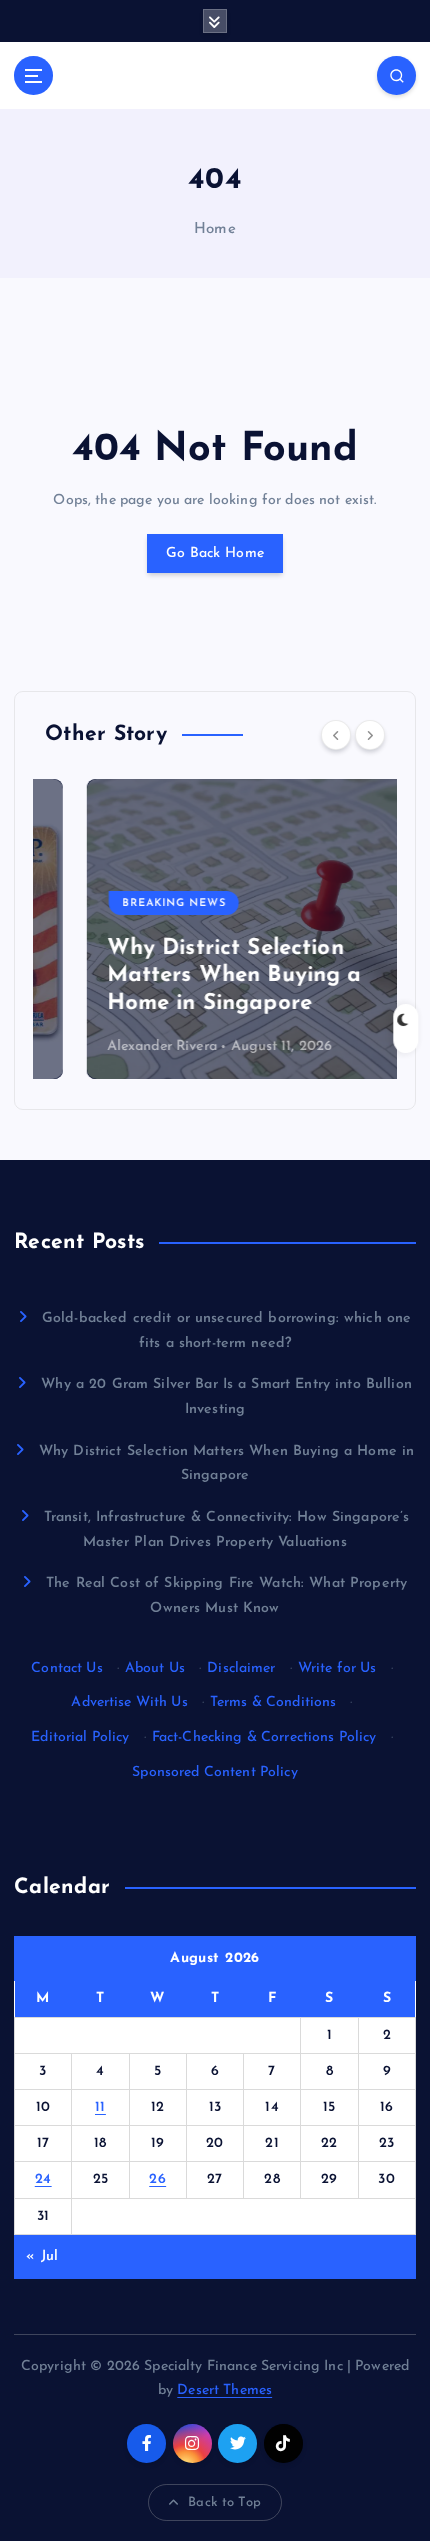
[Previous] (336, 735)
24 (43, 2179)
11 (100, 2107)
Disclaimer (241, 1668)
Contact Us (66, 1668)
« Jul (42, 2256)
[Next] (370, 735)
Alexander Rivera (120, 1046)
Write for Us (337, 1668)
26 (157, 2179)
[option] (215, 929)
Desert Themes (224, 2390)
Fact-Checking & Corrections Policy (264, 1737)
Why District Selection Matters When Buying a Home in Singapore (192, 976)
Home (215, 229)
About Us (155, 1668)
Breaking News (132, 903)
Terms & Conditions (273, 1702)
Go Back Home (215, 553)
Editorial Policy (80, 1737)
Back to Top (224, 2502)
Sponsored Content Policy (214, 1772)
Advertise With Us (129, 1702)
